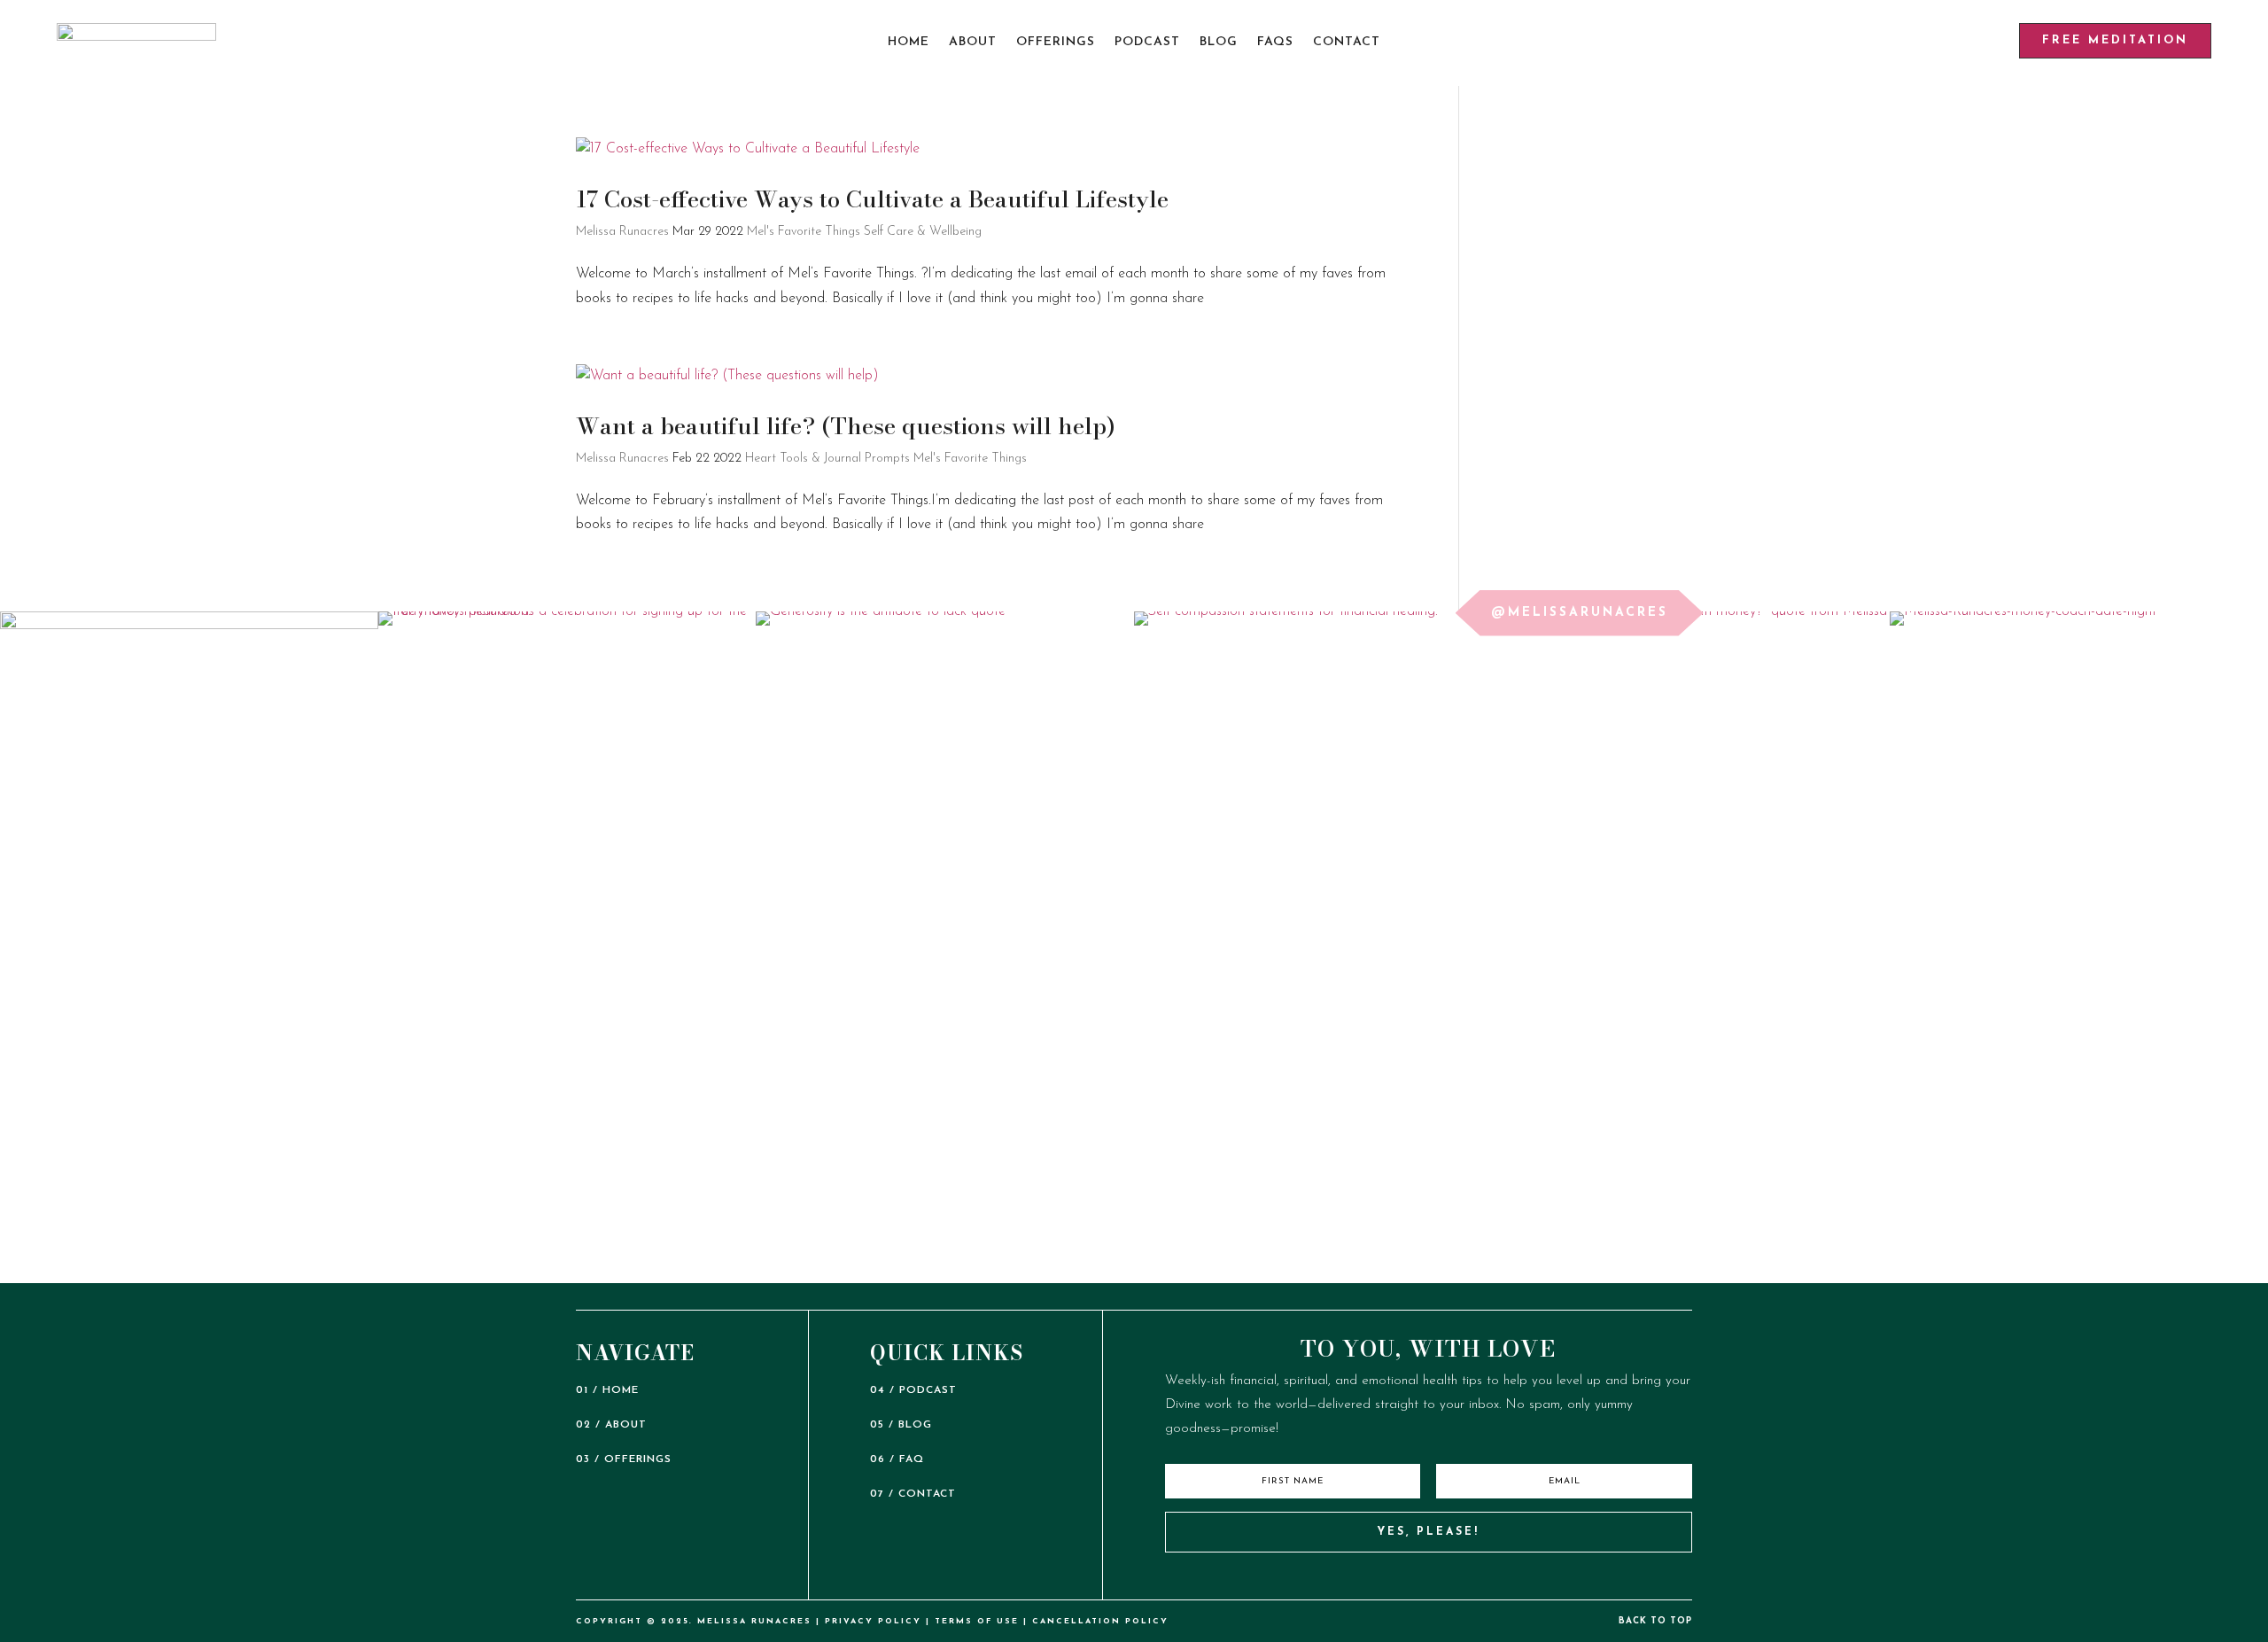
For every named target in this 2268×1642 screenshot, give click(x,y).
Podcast (1147, 43)
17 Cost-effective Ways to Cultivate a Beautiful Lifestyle (872, 199)
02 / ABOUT (611, 1425)
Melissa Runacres (622, 232)
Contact (1347, 43)
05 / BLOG (901, 1425)
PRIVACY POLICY (873, 1621)
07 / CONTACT (913, 1494)
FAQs (1275, 43)
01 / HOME (607, 1390)
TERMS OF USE (977, 1621)
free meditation (2115, 40)
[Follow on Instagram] (1410, 1578)
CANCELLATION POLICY (1100, 1621)
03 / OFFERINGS (624, 1459)
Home (909, 43)
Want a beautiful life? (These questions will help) (846, 426)
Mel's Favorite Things (804, 232)
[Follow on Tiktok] (1371, 1578)
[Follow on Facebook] (1486, 1578)
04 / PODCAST (913, 1390)
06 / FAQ (897, 1459)
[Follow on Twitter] (1448, 1578)
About (973, 43)
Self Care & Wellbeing (923, 232)
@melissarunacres (1580, 613)
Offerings (1056, 43)
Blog (1219, 43)
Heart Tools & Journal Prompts (827, 459)
